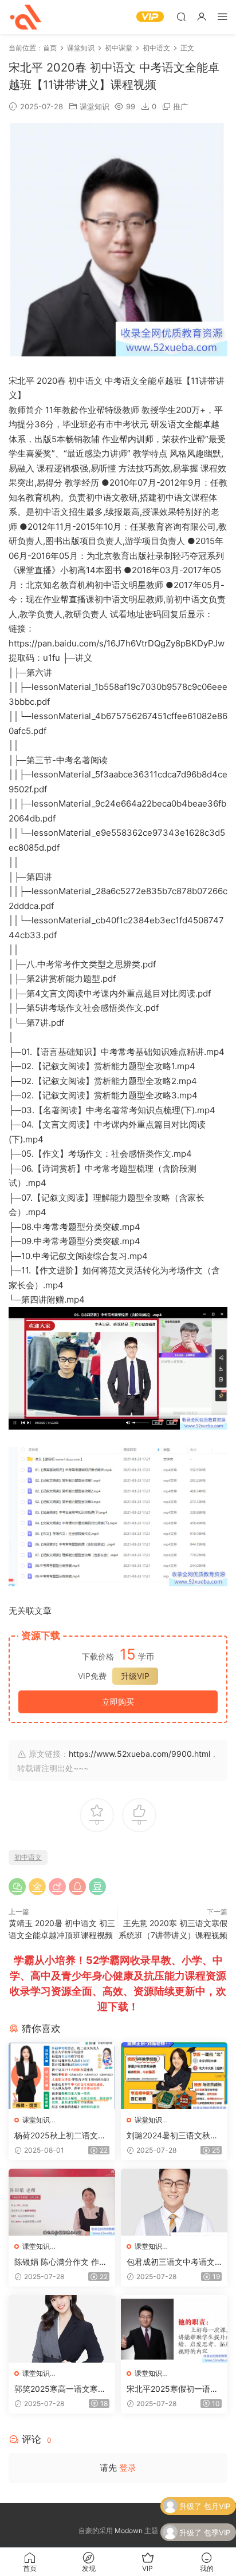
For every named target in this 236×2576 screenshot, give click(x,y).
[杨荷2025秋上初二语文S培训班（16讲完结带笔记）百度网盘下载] (62, 2076)
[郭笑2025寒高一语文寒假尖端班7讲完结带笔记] (62, 2329)
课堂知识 (95, 106)
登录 (128, 2468)
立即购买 (118, 1702)
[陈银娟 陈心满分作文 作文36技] (62, 2202)
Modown (129, 2531)
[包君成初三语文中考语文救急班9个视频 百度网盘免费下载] (174, 2202)
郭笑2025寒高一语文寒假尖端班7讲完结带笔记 (60, 2389)
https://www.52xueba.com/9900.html (139, 1754)
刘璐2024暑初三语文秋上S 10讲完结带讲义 (172, 2136)
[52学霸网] (26, 17)
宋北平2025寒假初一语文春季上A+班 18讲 (172, 2389)
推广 (180, 106)
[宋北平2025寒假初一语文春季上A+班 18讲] (174, 2329)
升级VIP (135, 1676)
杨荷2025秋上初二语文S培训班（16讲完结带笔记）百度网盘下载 (59, 2136)
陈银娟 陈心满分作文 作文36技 (61, 2262)
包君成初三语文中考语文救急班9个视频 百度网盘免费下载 (171, 2262)
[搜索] (181, 16)
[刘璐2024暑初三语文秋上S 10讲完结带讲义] (174, 2076)
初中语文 (28, 1857)
